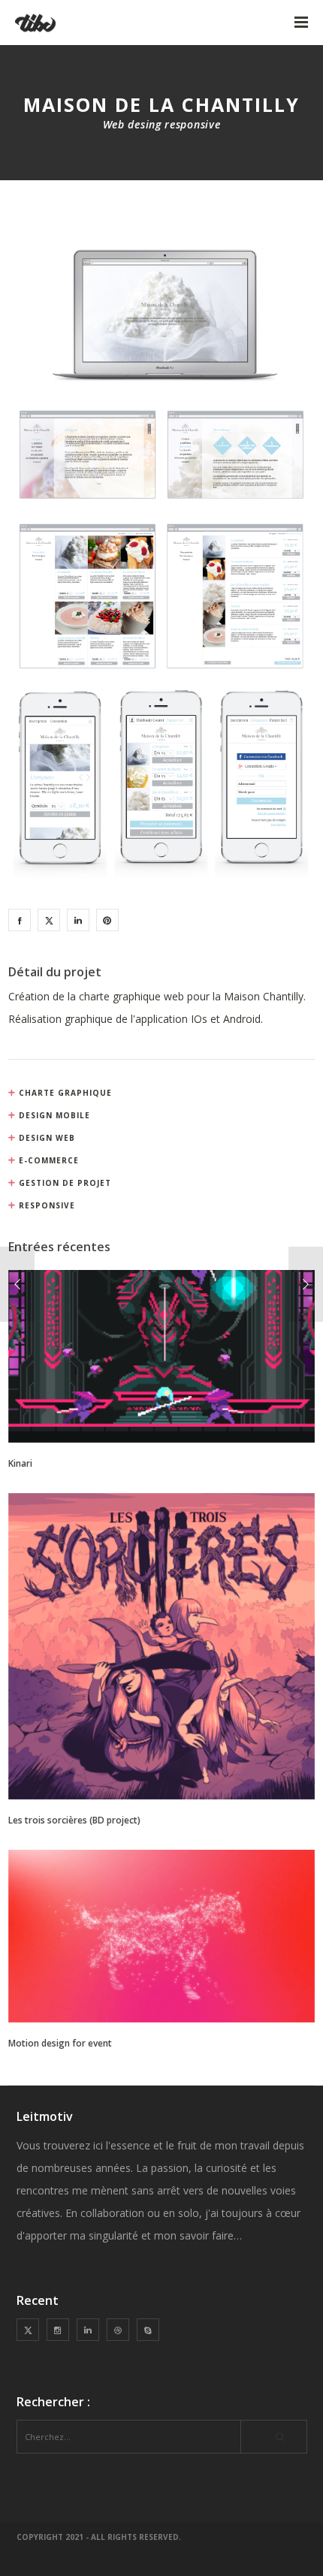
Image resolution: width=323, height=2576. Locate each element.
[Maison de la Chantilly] (20, 920)
